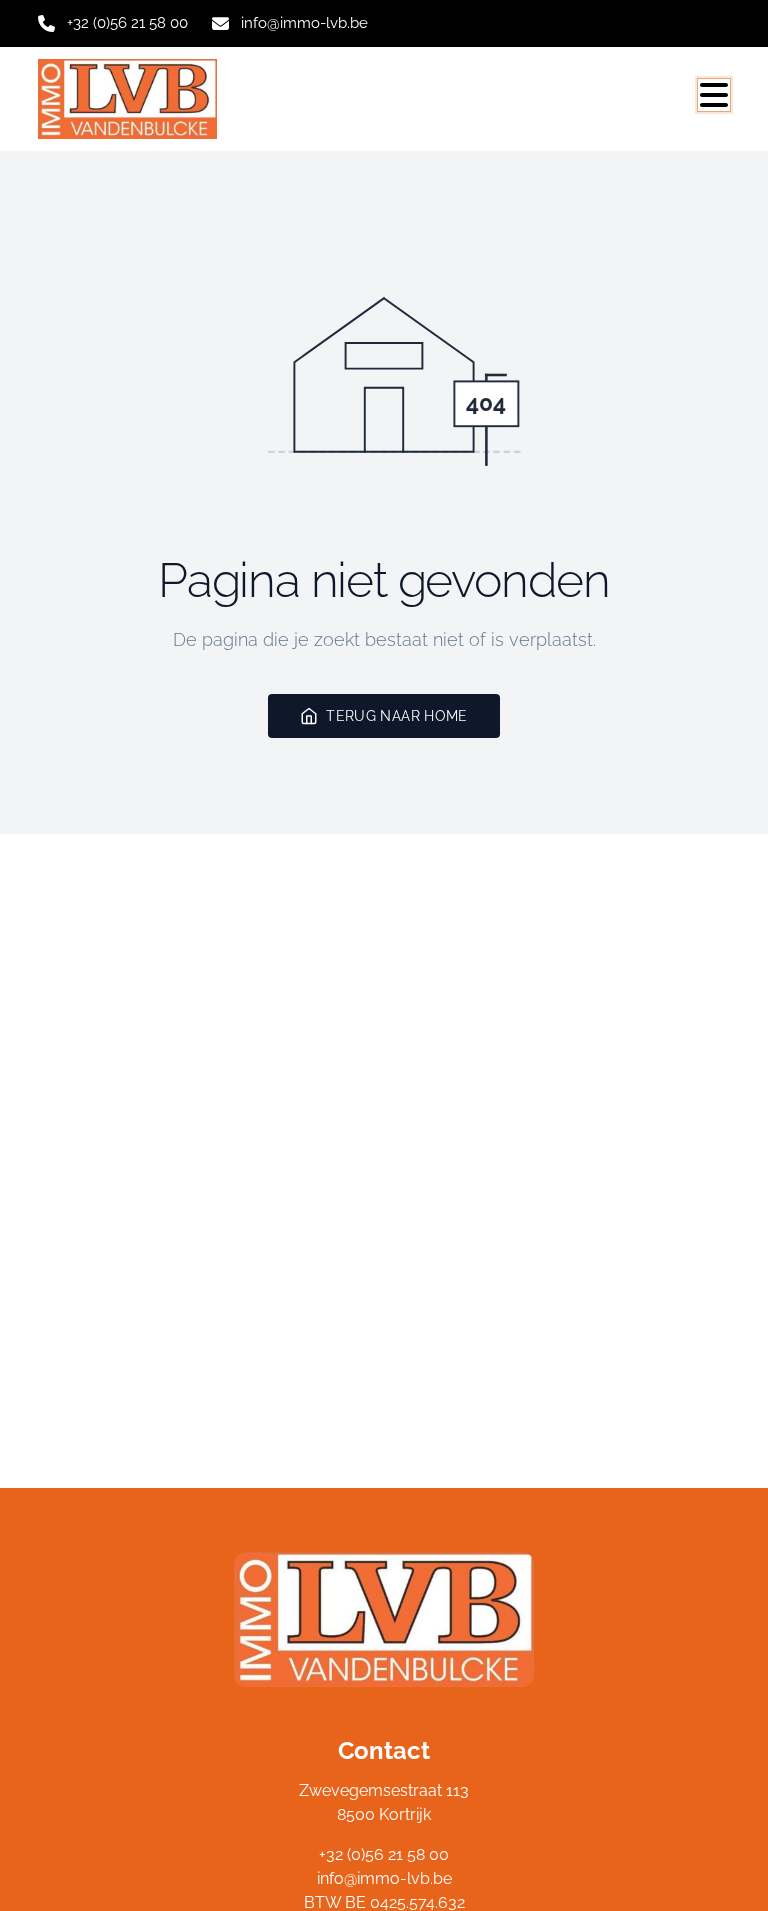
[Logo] (134, 99)
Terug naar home (396, 716)
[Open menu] (714, 95)
